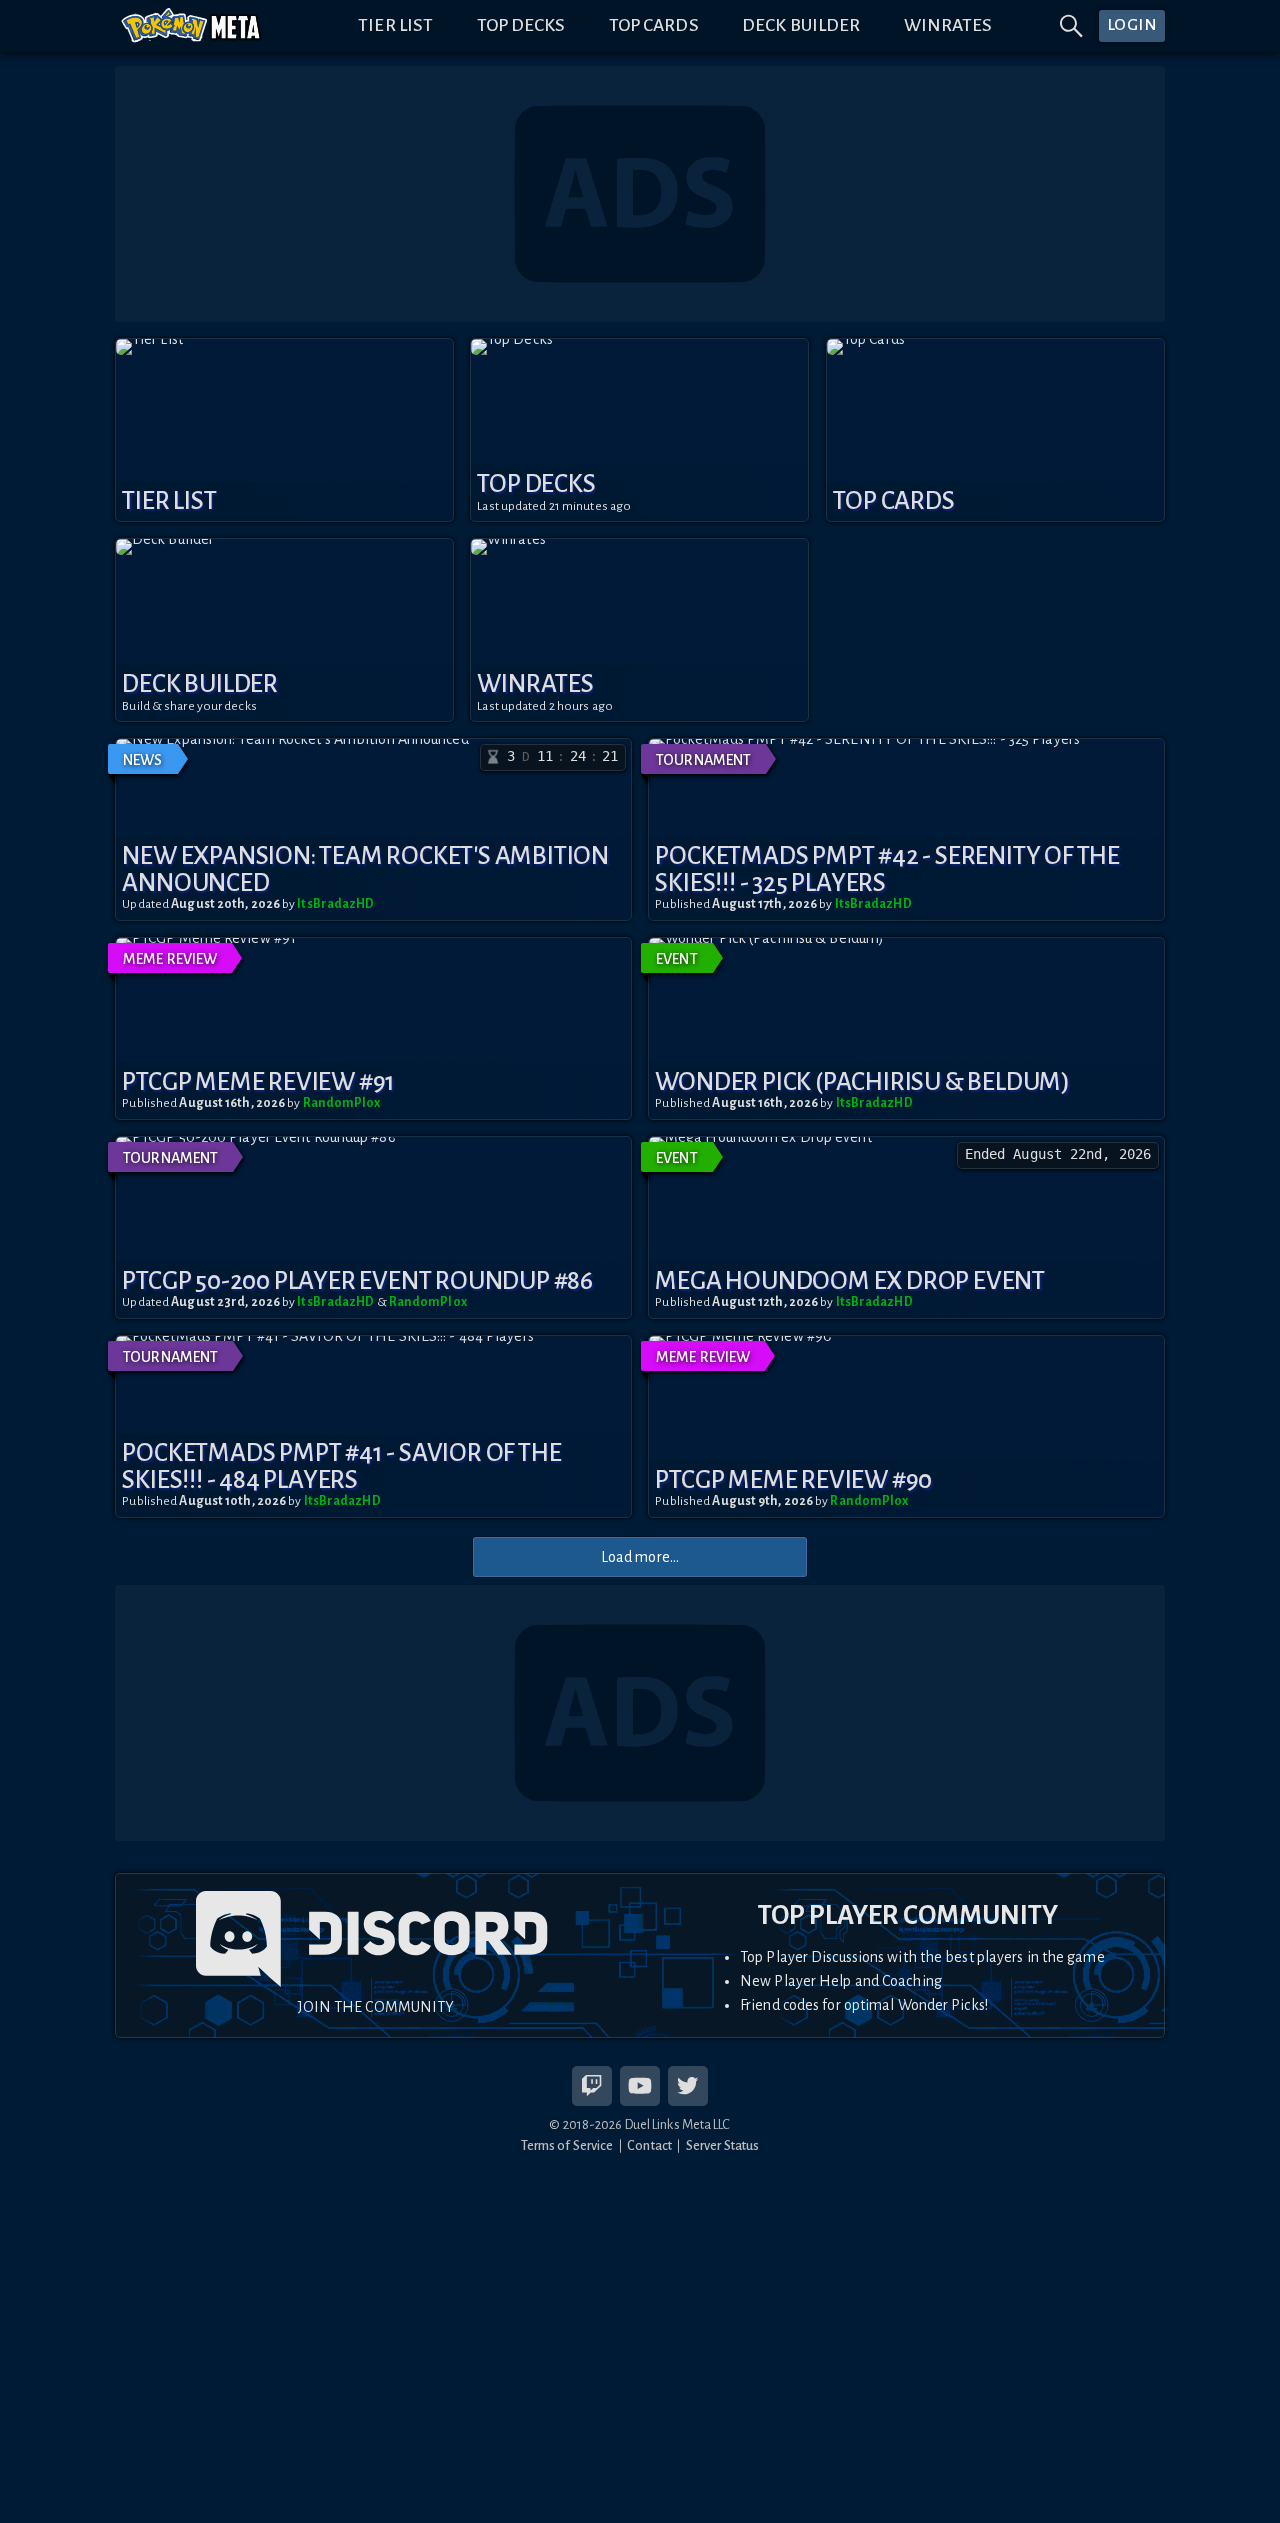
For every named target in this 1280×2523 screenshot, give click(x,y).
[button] (284, 430)
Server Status (722, 2145)
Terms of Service (567, 2145)
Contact (649, 2145)
